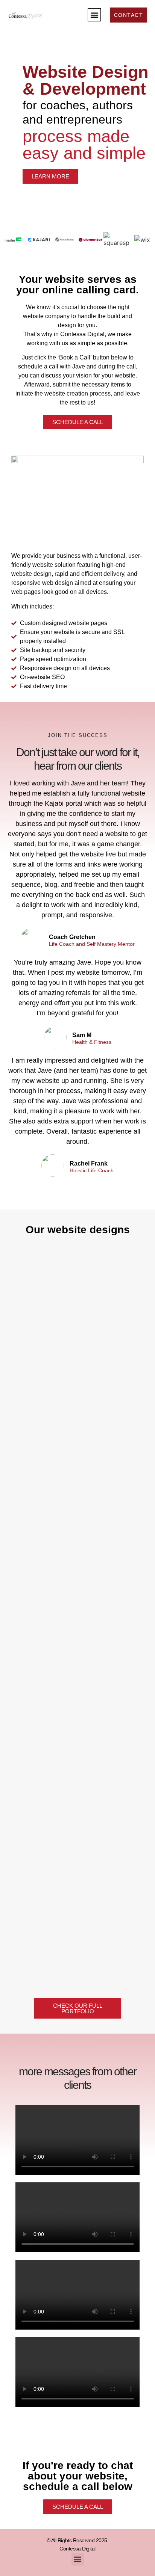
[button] (94, 15)
